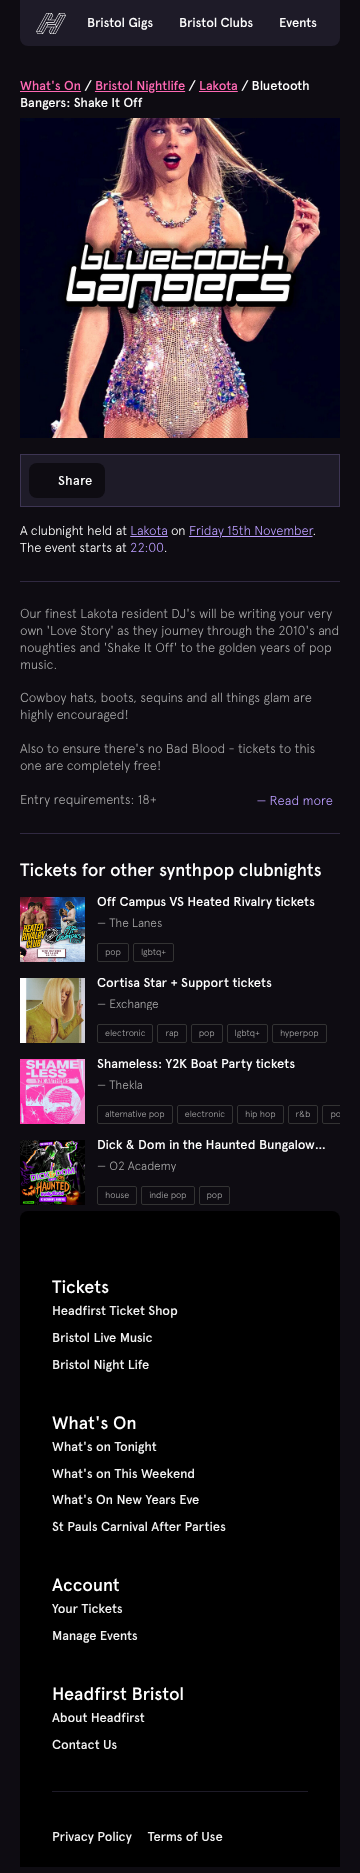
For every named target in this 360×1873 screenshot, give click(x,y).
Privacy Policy (92, 1837)
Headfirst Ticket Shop (115, 1311)
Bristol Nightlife (140, 86)
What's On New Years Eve (125, 1500)
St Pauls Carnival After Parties (139, 1527)
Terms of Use (185, 1837)
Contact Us (84, 1745)
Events (298, 23)
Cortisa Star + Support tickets (184, 983)
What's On (50, 86)
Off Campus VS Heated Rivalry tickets (206, 902)
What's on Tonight (104, 1447)
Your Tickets (87, 1609)
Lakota (218, 86)
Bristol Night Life (100, 1365)
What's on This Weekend (123, 1474)
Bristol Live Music (102, 1338)
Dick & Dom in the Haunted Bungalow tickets (206, 1153)
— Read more (294, 800)
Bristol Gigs (120, 23)
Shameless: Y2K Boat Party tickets (196, 1064)
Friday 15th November (251, 530)
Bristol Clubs (216, 23)
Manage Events (95, 1636)
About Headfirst (98, 1718)
